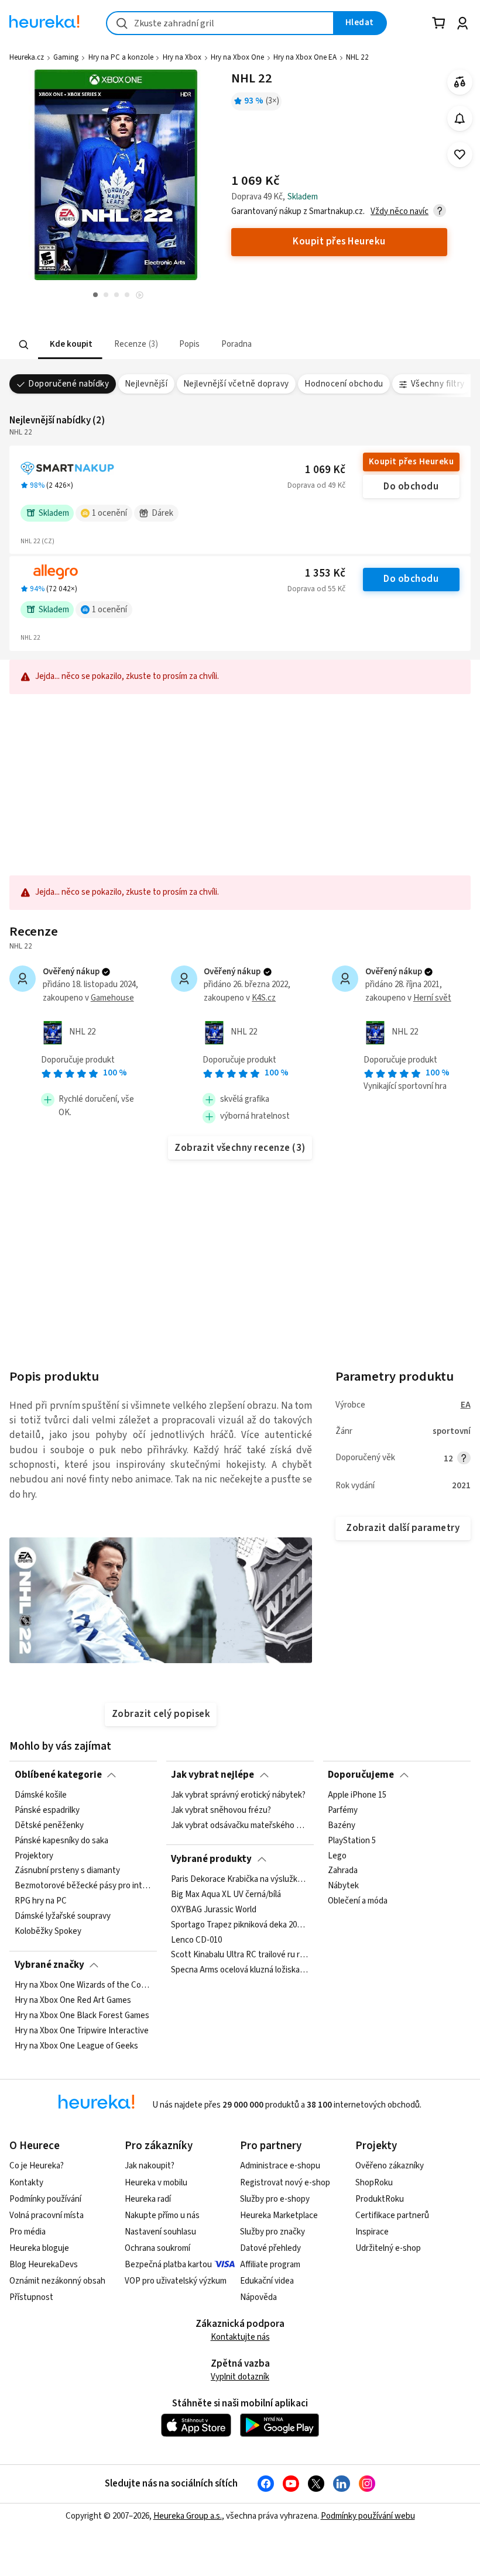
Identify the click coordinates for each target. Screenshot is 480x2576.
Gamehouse (112, 998)
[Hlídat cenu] (460, 118)
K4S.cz (264, 998)
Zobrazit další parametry (403, 1528)
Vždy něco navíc (400, 211)
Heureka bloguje (39, 2248)
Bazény (342, 1826)
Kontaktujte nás (240, 2337)
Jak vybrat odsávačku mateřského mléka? (240, 1826)
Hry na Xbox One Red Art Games (73, 2001)
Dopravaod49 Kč (316, 485)
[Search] (24, 344)
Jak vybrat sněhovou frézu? (221, 1811)
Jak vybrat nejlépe (212, 1775)
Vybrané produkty (211, 1859)
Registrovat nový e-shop (285, 2183)
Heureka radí (148, 2199)
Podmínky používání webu (368, 2516)
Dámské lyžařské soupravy (63, 1916)
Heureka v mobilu (156, 2183)
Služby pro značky (272, 2232)
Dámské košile (41, 1795)
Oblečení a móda (358, 1901)
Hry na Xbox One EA (305, 57)
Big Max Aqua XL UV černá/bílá (226, 1895)
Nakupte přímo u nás (162, 2215)
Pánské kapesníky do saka (61, 1841)
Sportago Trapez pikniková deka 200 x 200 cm (240, 1925)
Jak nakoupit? (150, 2166)
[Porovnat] (460, 82)
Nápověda (258, 2297)
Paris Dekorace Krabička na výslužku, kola (240, 1880)
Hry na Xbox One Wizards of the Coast (83, 1985)
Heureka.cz (27, 57)
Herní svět (432, 998)
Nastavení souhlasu (160, 2232)
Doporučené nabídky (68, 384)
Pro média (28, 2232)
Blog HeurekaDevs (44, 2265)
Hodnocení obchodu (344, 384)
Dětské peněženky (49, 1826)
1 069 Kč (325, 470)
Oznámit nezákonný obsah (57, 2281)
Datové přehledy (270, 2248)
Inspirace (372, 2232)
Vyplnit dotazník (240, 2377)
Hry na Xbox (182, 57)
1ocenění (109, 513)
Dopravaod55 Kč (316, 589)
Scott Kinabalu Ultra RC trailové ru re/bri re (240, 1955)
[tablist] (211, 345)
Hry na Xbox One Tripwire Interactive (82, 2031)
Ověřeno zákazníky (390, 2166)
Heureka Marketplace (279, 2215)
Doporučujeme (361, 1775)
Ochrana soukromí (157, 2248)
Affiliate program (270, 2265)
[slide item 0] (140, 296)
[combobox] (220, 23)
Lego (337, 1856)
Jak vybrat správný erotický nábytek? (238, 1795)
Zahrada (343, 1871)
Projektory (34, 1856)
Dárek (162, 513)
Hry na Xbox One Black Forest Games (82, 2016)
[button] (70, 345)
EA (466, 1405)
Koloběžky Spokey (48, 1932)
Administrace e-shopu (280, 2166)
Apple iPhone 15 (357, 1795)
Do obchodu (411, 487)
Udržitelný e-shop (388, 2248)
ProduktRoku (380, 2199)
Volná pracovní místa (47, 2215)
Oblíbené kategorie (58, 1775)
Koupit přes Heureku (411, 462)
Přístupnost (31, 2297)
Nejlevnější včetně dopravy (236, 384)
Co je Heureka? (37, 2166)
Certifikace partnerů (392, 2215)
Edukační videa (267, 2281)
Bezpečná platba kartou (168, 2265)
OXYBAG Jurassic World (214, 1910)
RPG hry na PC (41, 1901)
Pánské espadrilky (47, 1811)
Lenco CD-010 (196, 1940)
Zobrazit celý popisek (161, 1714)
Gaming (66, 57)
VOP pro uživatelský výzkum (176, 2281)
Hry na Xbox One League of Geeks (76, 2046)
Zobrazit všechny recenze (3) (240, 1148)
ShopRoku (374, 2183)
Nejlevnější (146, 384)
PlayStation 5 (352, 1841)
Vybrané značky (49, 1965)
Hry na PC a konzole (121, 57)
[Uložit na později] (460, 155)
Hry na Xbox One (237, 57)
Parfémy (343, 1811)
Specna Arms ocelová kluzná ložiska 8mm (240, 1970)
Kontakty (26, 2183)
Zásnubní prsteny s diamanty (67, 1871)
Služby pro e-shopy (275, 2199)
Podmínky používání (45, 2199)
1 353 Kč (325, 573)
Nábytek (343, 1886)
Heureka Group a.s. (188, 2516)
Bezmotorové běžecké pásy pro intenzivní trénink (83, 1886)
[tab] (70, 345)
